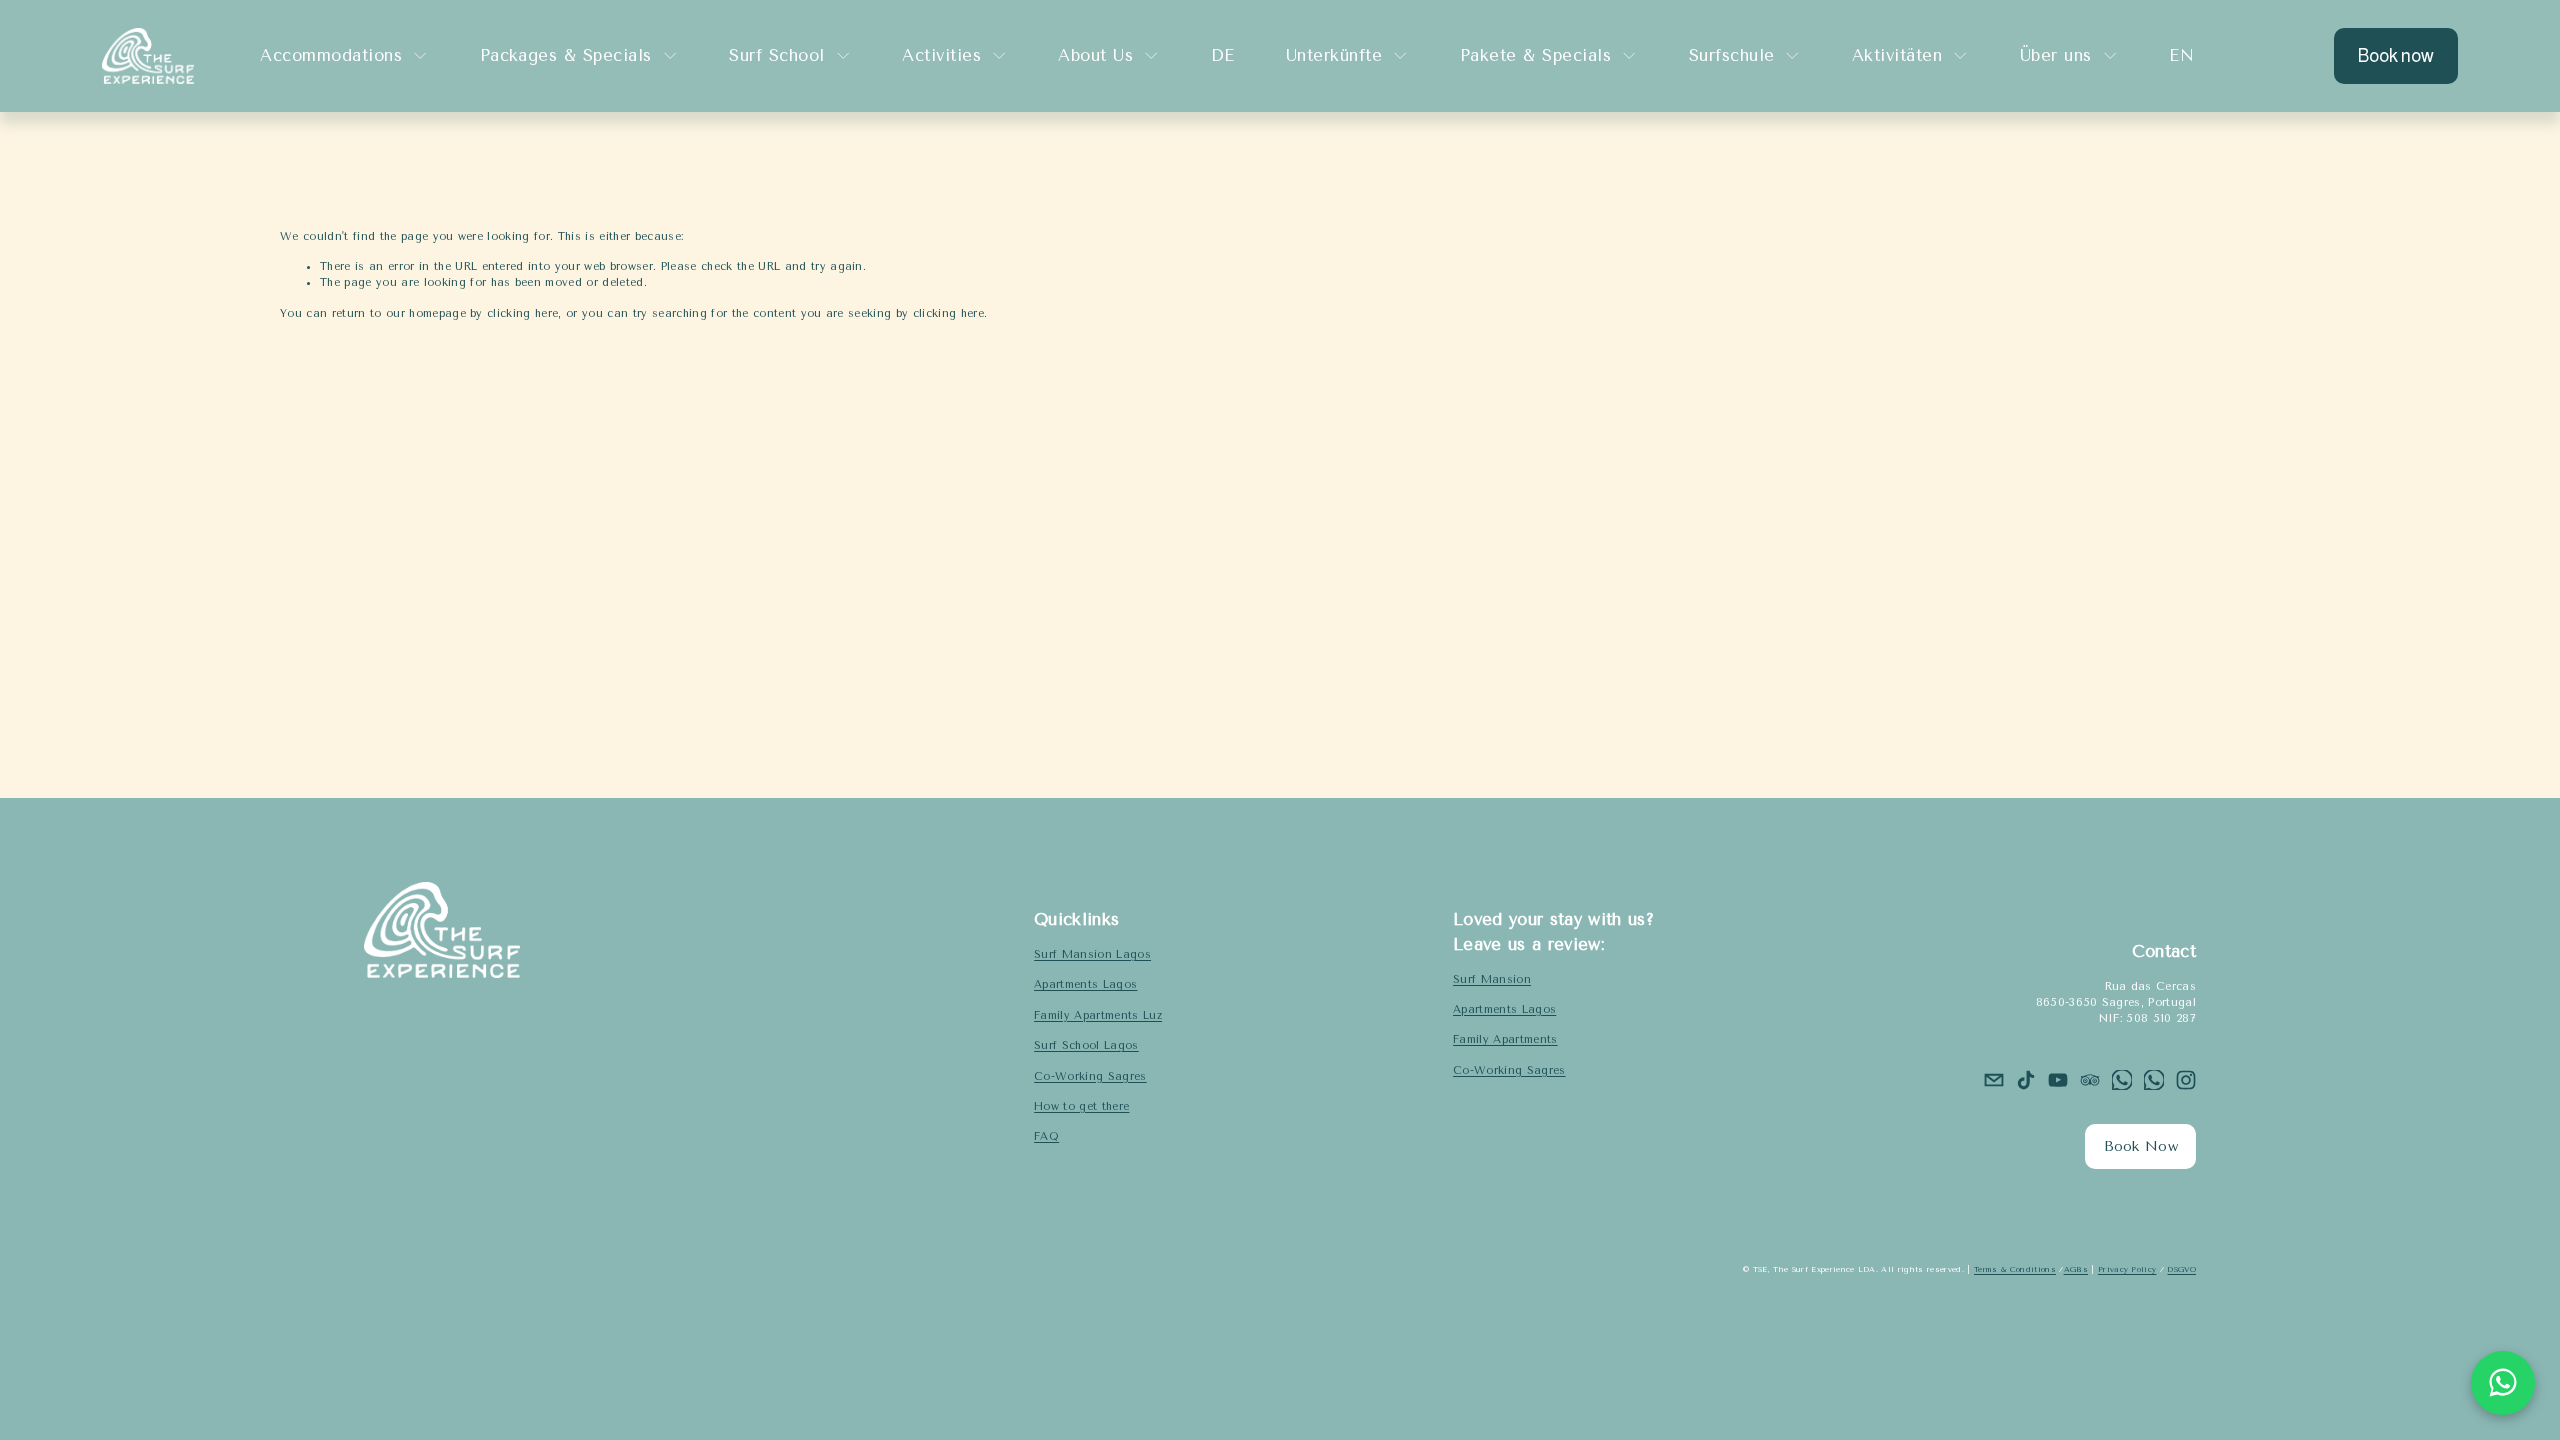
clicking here (522, 313)
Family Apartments (1505, 1039)
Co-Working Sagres (1090, 1076)
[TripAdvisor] (2090, 1080)
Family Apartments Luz (1098, 1015)
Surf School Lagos (1086, 1045)
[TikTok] (2026, 1080)
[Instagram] (2186, 1080)
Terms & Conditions (2015, 1269)
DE (1223, 55)
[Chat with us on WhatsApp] (2503, 1383)
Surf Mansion (1492, 979)
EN (2181, 55)
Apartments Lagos (1085, 984)
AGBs (2076, 1269)
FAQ (1046, 1136)
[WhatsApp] (2122, 1080)
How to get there (1081, 1106)
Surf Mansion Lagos (1092, 954)
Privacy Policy (2127, 1269)
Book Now (2141, 1146)
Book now (2396, 56)
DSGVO (2181, 1269)
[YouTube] (2058, 1080)
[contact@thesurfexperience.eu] (1994, 1080)
